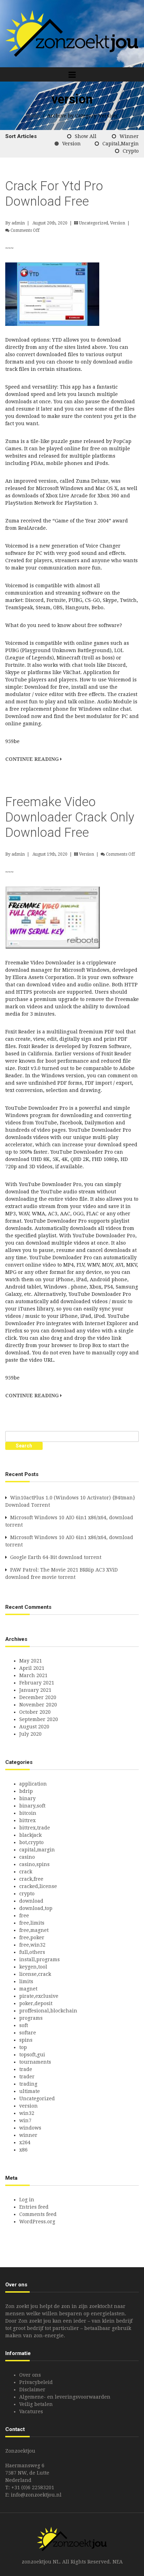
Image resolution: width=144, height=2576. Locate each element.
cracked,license (38, 1886)
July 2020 (30, 1734)
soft (24, 2025)
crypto (131, 151)
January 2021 (35, 1690)
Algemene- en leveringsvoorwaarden (65, 2397)
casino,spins (34, 1864)
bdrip (26, 1791)
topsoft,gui (32, 2055)
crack (26, 1872)
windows (30, 2128)
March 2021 (33, 1675)
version (71, 144)
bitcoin (28, 1813)
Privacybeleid (36, 2382)
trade (26, 2069)
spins (26, 2040)
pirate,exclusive (39, 1996)
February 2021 (37, 1683)
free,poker (32, 1937)
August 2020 (34, 1727)
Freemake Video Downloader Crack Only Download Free (70, 817)
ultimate (30, 2091)
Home (33, 116)
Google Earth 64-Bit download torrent (56, 1557)
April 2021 (32, 1668)
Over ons (30, 2375)
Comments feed (38, 2214)
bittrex (27, 1820)
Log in (27, 2200)
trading (28, 2084)
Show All (86, 136)
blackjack (30, 1835)
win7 (25, 2120)
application (33, 1784)
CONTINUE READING (33, 759)
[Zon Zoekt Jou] (72, 33)
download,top (36, 1908)
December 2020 (38, 1697)
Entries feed (34, 2207)
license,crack (35, 1974)
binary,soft (32, 1806)
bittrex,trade (35, 1828)
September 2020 (39, 1719)
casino (27, 1857)
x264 (25, 2142)
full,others (32, 1952)
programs (31, 2018)
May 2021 (31, 1661)
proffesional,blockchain (48, 2011)
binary (27, 1798)
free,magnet (34, 1930)
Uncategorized (93, 223)
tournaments (35, 2062)
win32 (27, 2113)
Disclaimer (32, 2390)
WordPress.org (37, 2222)
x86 (23, 2150)
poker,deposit (36, 2003)
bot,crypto (31, 1842)
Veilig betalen (36, 2404)
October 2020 (35, 1712)
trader (27, 2077)
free (24, 1916)
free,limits (32, 1923)
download (31, 1901)
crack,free (31, 1879)
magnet (28, 1989)
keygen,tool (33, 1967)
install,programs (39, 1959)
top (23, 2047)
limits (26, 1981)
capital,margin (121, 144)
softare (28, 2033)
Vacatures (31, 2411)
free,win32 (32, 1945)
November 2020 (38, 1705)
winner (129, 136)
